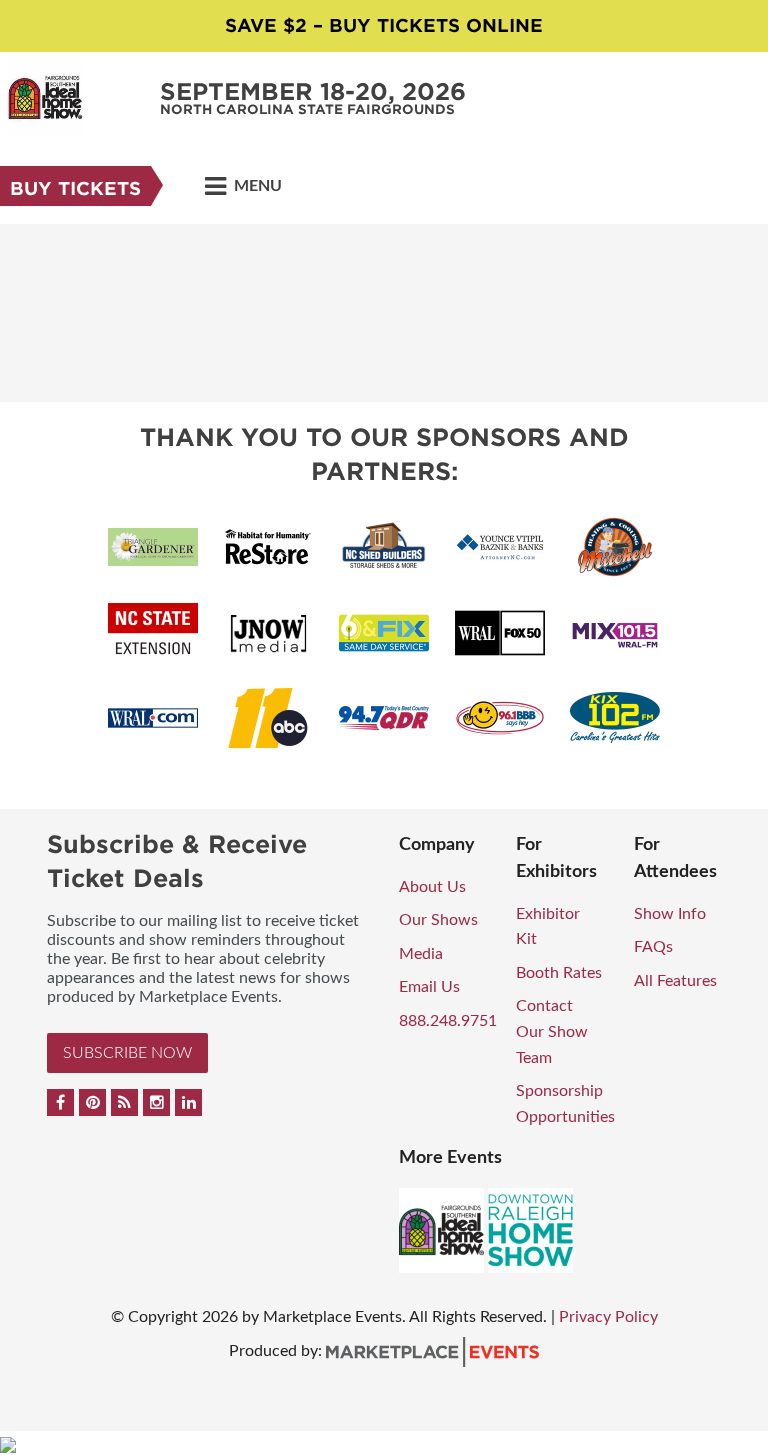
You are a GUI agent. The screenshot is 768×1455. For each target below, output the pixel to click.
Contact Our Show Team (552, 1031)
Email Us (429, 987)
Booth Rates (559, 973)
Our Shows (438, 920)
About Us (432, 887)
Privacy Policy (608, 1317)
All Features (675, 981)
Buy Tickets (75, 188)
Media (421, 954)
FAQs (653, 947)
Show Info (670, 914)
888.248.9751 (448, 1021)
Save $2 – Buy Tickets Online (384, 25)
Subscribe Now (127, 1053)
